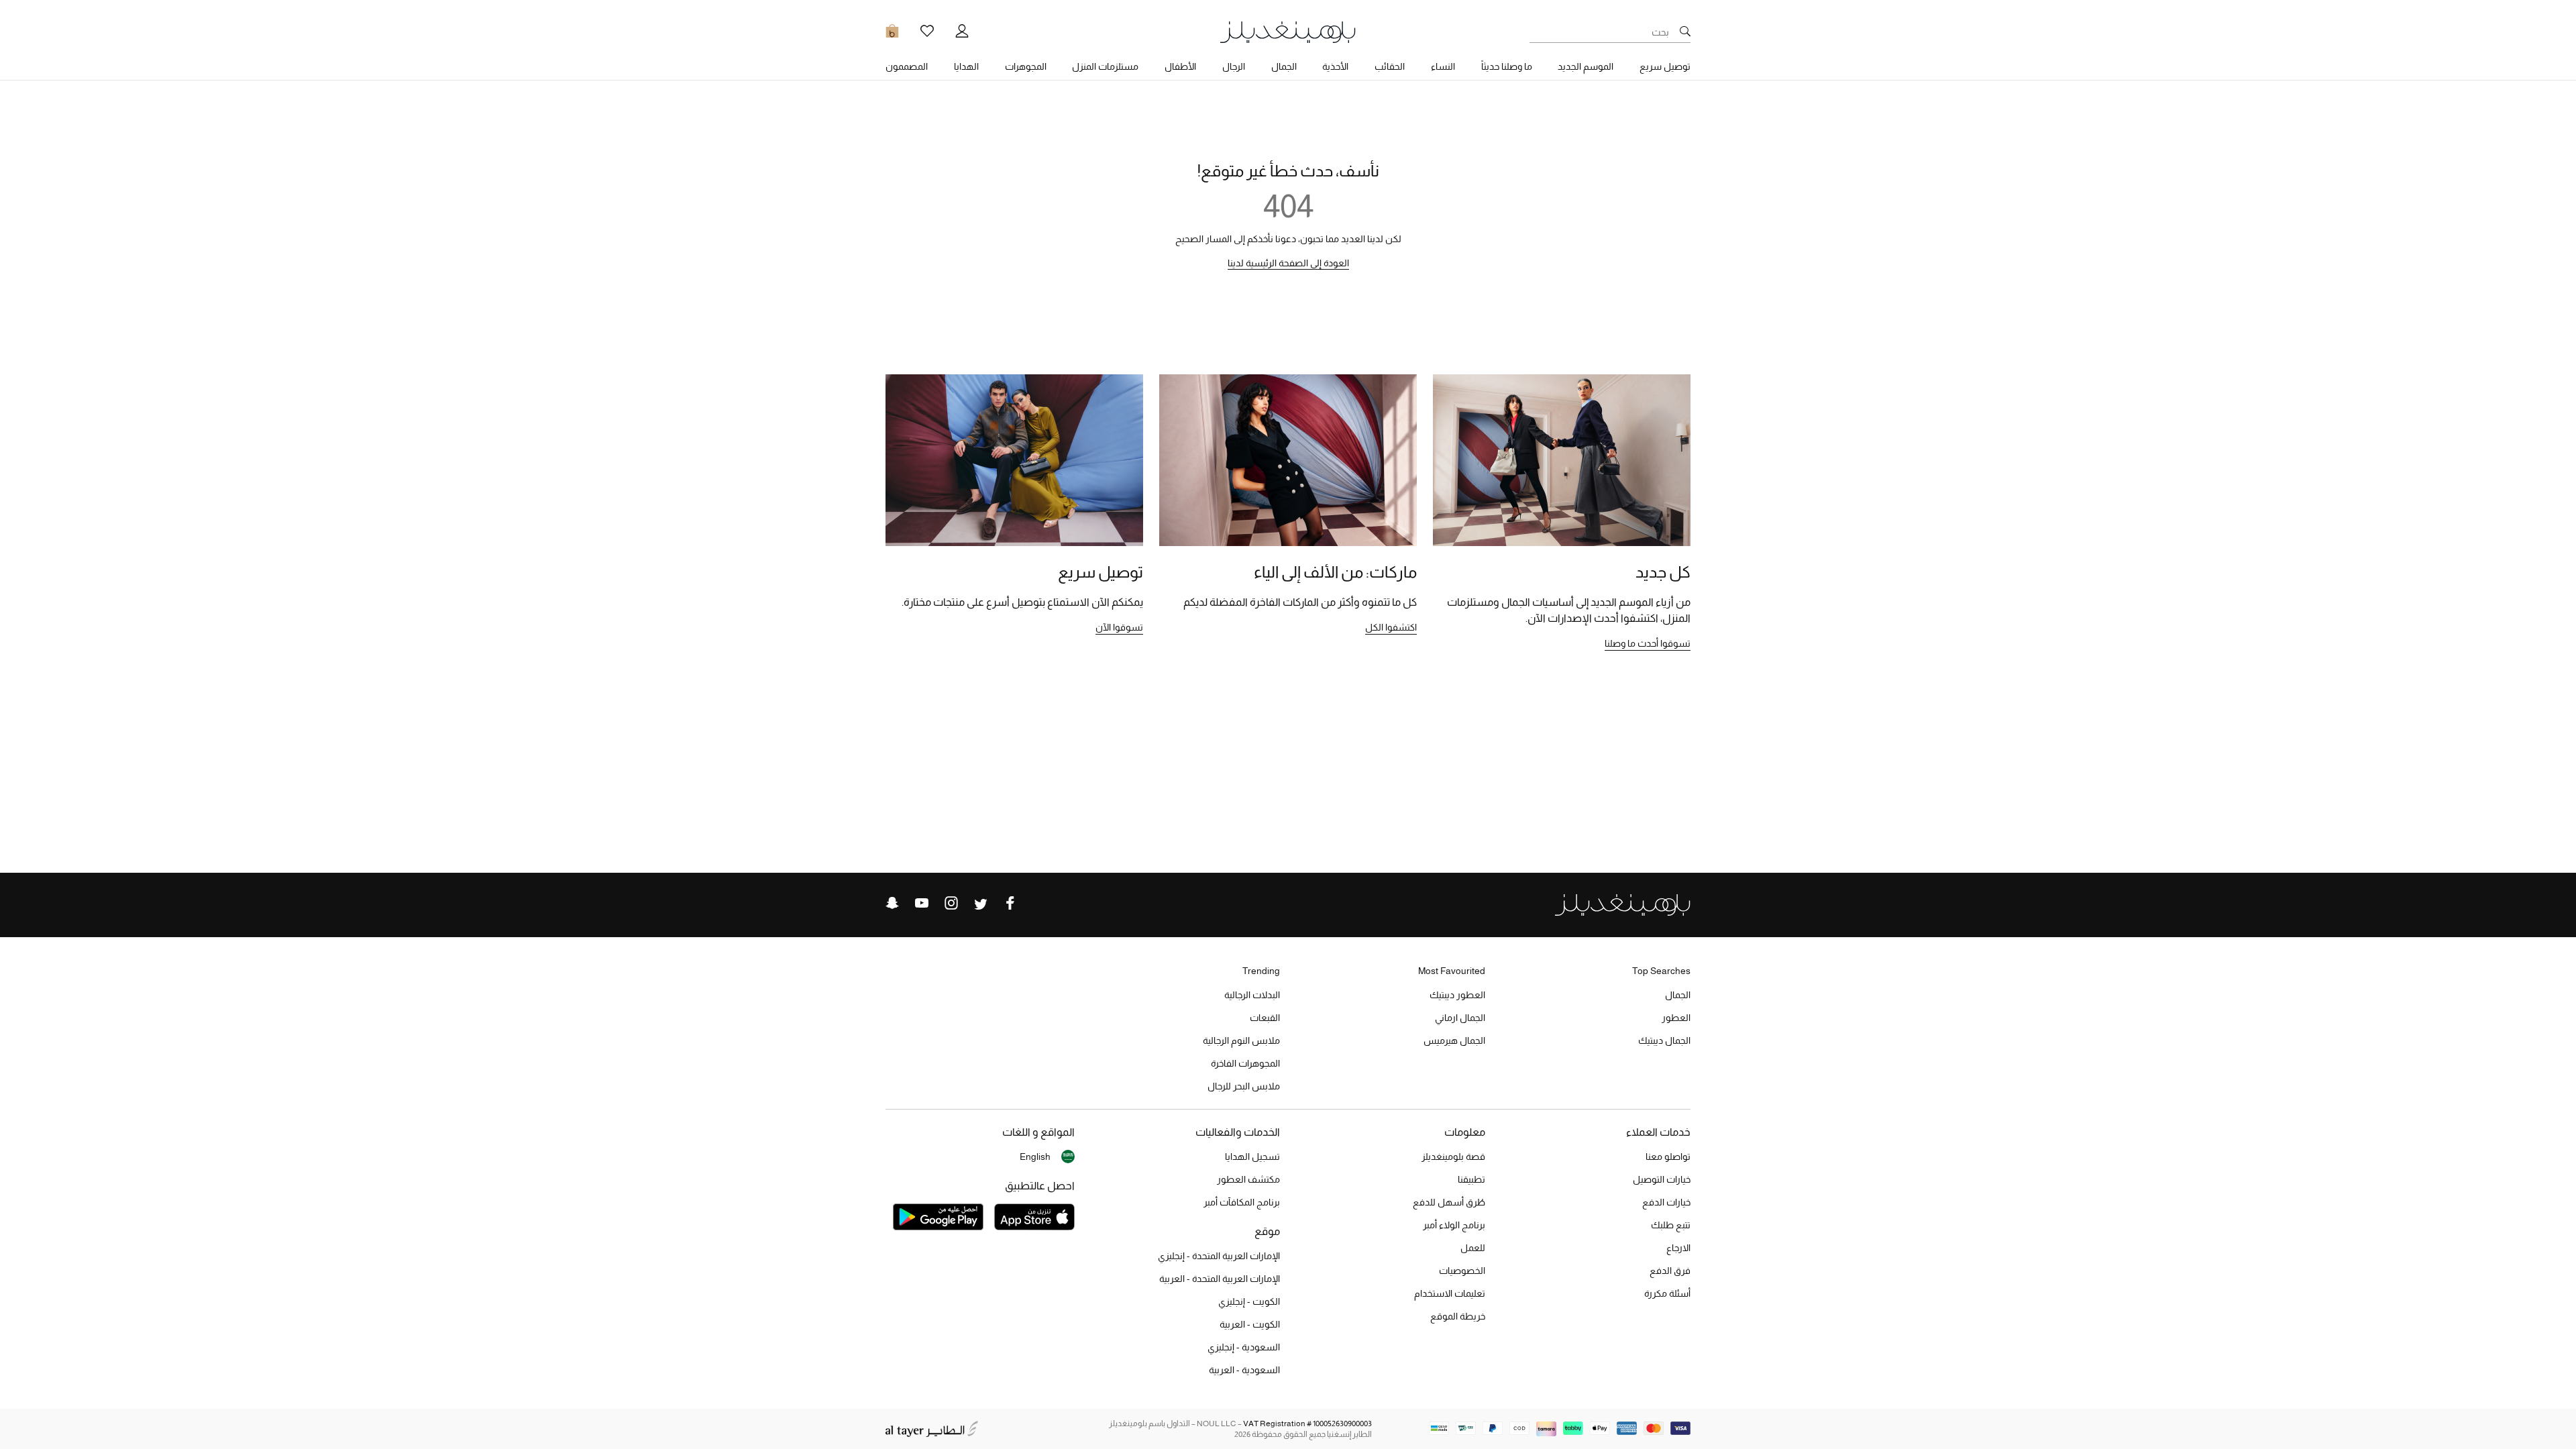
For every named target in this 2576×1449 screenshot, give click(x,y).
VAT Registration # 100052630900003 (1307, 1424)
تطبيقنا (1471, 1179)
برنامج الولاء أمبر (1454, 1225)
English (1035, 1157)
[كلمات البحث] (1685, 32)
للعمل (1473, 1248)
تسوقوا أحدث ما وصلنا (1648, 643)
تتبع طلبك (1671, 1225)
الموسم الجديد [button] (1586, 66)
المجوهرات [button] (1026, 66)
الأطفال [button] (1180, 66)
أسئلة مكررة (1667, 1293)
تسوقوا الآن (1119, 627)
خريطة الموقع (1458, 1316)
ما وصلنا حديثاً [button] (1507, 66)
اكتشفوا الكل (1391, 627)
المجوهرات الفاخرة (1245, 1063)
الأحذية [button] (1335, 66)
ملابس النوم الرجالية (1241, 1040)
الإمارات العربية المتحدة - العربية (1220, 1279)
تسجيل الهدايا (1252, 1157)
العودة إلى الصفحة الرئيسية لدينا (1288, 263)
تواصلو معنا (1668, 1157)
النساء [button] (1443, 66)
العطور (1676, 1018)
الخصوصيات (1462, 1271)
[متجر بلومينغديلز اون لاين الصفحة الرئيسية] (1288, 31)
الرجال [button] (1234, 66)
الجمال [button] (1284, 66)
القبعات (1265, 1018)
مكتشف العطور (1248, 1179)
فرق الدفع (1670, 1271)
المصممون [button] (907, 66)
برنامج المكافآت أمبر (1242, 1202)
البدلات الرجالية (1252, 995)
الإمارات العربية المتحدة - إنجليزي (1219, 1256)
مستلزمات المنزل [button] (1105, 66)
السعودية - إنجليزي (1244, 1347)
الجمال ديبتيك (1664, 1040)
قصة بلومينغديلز (1453, 1157)
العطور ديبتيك (1457, 995)
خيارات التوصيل (1662, 1179)
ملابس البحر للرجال (1244, 1086)
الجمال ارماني (1460, 1018)
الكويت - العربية (1250, 1324)
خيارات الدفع (1666, 1202)
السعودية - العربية (1244, 1370)
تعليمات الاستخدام (1450, 1293)
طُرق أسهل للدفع (1449, 1202)
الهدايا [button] (966, 66)
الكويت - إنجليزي (1249, 1301)
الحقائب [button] (1390, 66)
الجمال (1678, 995)
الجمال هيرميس (1454, 1040)
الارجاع (1678, 1248)
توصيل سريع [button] (1665, 66)
